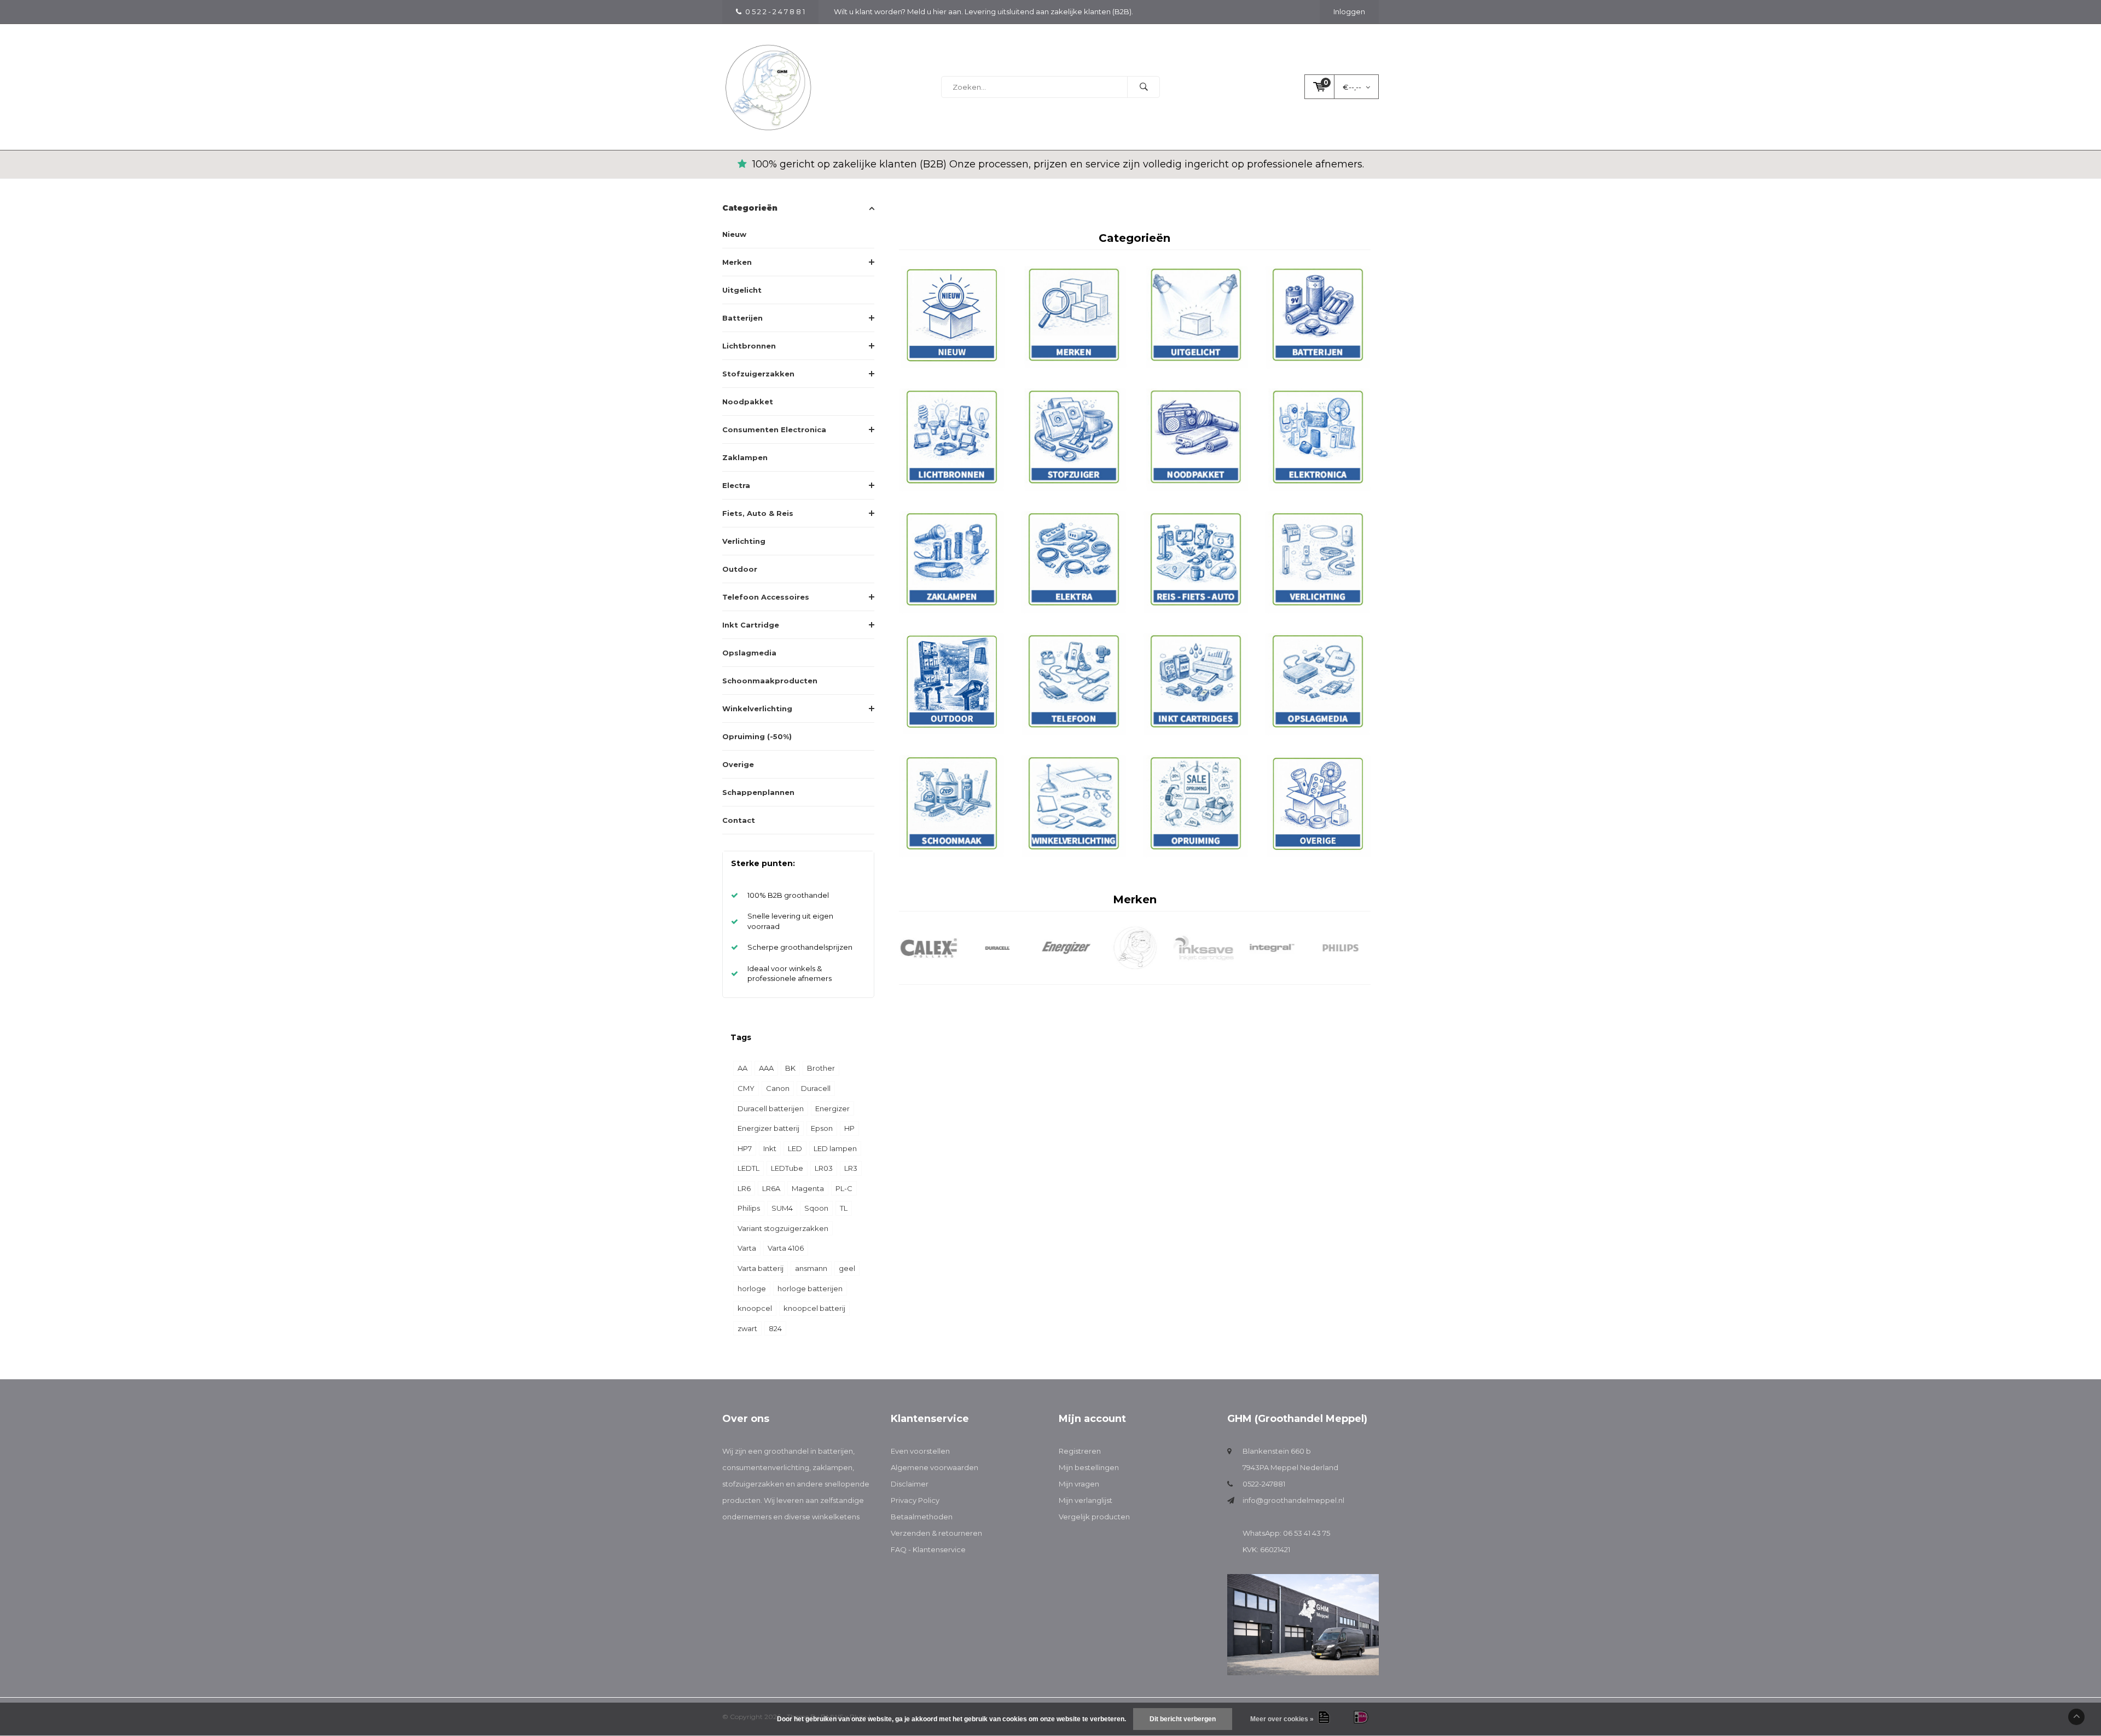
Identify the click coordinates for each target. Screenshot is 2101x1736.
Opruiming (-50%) (757, 736)
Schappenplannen (758, 792)
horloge (752, 1288)
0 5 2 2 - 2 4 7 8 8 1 (775, 11)
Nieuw (734, 234)
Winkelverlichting (757, 709)
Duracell (816, 1088)
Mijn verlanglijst (1086, 1500)
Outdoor (740, 569)
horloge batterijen (810, 1288)
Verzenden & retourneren (936, 1533)
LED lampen (835, 1148)
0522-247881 (1264, 1484)
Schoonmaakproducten (770, 681)
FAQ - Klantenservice (928, 1549)
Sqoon (816, 1208)
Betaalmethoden (922, 1517)
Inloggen (1349, 11)
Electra (736, 485)
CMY (746, 1088)
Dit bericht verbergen (1183, 1719)
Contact (739, 820)
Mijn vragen (1079, 1484)
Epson (822, 1128)
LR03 (824, 1168)
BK (790, 1068)
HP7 (745, 1148)
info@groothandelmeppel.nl (1293, 1500)
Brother (821, 1068)
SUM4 (782, 1208)
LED (795, 1148)
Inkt (770, 1148)
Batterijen (742, 318)
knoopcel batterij (814, 1308)
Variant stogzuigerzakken (783, 1228)
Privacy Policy (915, 1500)
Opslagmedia (749, 653)
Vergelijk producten (1094, 1517)
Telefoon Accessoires (766, 597)
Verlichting (744, 541)
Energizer (832, 1108)
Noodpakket (748, 402)
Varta (747, 1248)
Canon (778, 1088)
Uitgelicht (742, 290)
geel (847, 1268)
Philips (749, 1208)
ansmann (811, 1268)
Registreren (1080, 1451)
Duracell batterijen (771, 1108)
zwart (747, 1328)
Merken (737, 262)
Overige (738, 764)
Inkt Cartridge (751, 625)
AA (742, 1068)
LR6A (771, 1188)
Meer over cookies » (1282, 1719)
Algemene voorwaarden (935, 1467)
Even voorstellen (920, 1451)
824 (775, 1328)
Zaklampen (745, 457)
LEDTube (787, 1168)
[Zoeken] (1144, 87)
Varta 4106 (786, 1248)
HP (849, 1128)
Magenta (808, 1188)
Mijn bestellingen (1089, 1467)
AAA (766, 1068)
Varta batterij (761, 1268)
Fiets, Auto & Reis (758, 513)
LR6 (744, 1188)
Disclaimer (910, 1484)
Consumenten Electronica (774, 429)
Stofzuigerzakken (758, 374)
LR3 (851, 1168)
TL (844, 1208)
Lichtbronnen (749, 346)
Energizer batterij (768, 1128)
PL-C (844, 1188)
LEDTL (748, 1168)
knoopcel (755, 1308)
